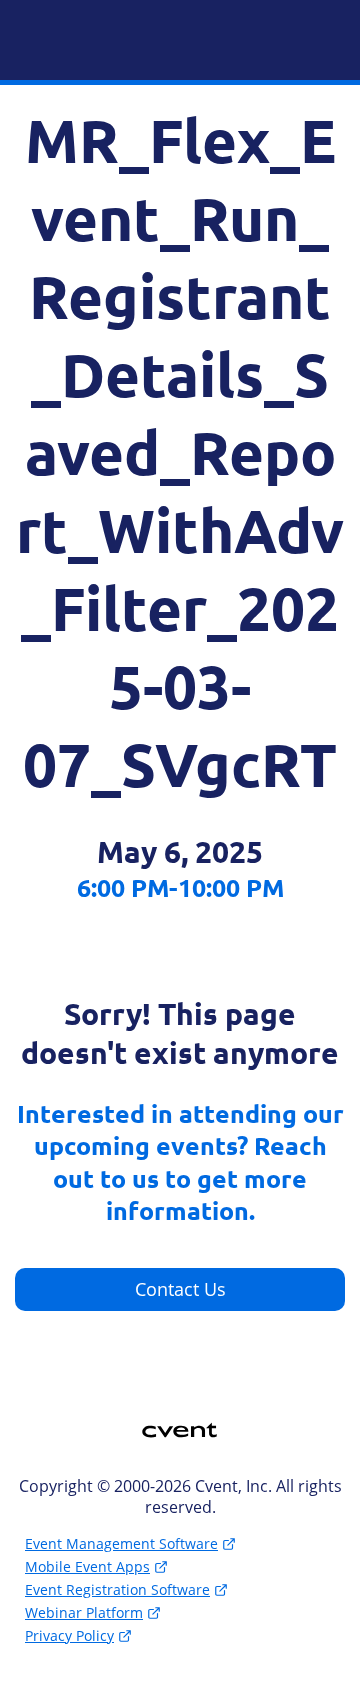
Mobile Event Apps (87, 1566)
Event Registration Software (117, 1589)
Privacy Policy (69, 1635)
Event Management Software (121, 1543)
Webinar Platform (84, 1612)
